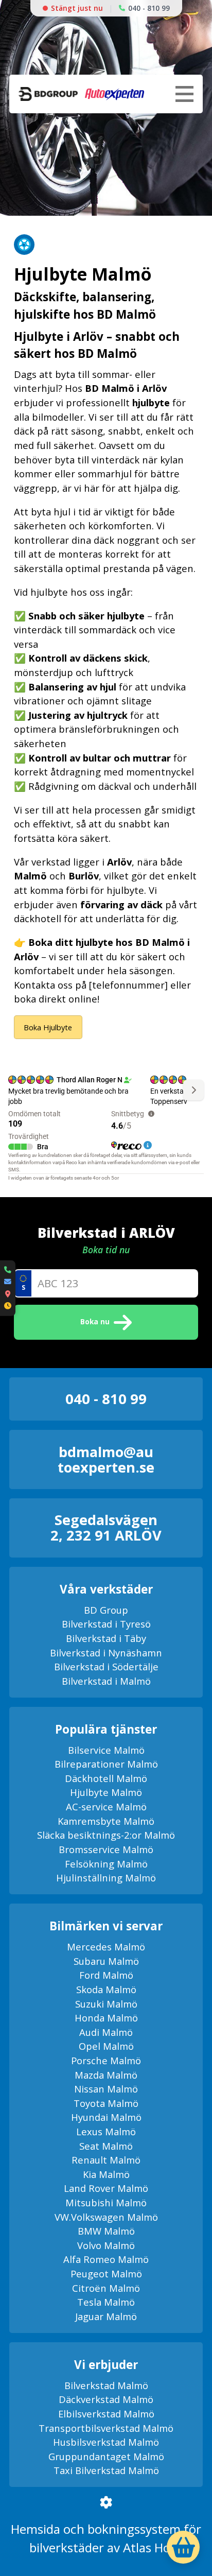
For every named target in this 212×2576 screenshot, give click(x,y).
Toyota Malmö (106, 2103)
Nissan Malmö (106, 2089)
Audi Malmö (106, 2032)
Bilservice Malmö (106, 1750)
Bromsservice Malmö (106, 1849)
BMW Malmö (106, 2231)
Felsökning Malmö (106, 1864)
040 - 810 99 (149, 8)
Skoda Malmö (106, 1989)
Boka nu (95, 1321)
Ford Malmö (106, 1975)
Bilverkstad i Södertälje (106, 1666)
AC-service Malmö (106, 1806)
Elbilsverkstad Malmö (106, 2414)
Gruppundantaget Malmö (106, 2456)
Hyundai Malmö (106, 2117)
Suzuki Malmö (106, 2004)
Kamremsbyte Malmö (106, 1821)
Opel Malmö (106, 2046)
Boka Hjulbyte (48, 1027)
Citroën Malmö (106, 2288)
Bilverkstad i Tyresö (106, 1624)
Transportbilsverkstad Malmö (106, 2428)
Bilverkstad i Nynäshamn (106, 1653)
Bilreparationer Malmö (106, 1764)
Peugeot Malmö (106, 2274)
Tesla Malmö (106, 2302)
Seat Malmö (106, 2146)
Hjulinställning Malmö (106, 1878)
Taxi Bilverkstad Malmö (106, 2470)
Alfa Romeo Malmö (106, 2259)
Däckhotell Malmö (106, 1778)
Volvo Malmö (106, 2245)
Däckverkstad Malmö (106, 2399)
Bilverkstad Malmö (106, 2385)
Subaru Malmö (106, 1961)
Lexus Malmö (106, 2131)
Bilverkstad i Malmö (106, 1681)
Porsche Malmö (106, 2060)
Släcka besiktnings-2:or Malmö (106, 1835)
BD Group (106, 1610)
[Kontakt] (8, 1288)
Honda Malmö (106, 2018)
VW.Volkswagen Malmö (106, 2217)
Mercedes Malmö (106, 1947)
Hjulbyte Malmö (106, 1792)
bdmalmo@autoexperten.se (106, 1459)
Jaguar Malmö (106, 2316)
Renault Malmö (106, 2160)
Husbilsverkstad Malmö (106, 2442)
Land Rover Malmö (106, 2188)
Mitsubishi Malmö (106, 2202)
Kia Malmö (106, 2174)
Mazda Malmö (106, 2075)
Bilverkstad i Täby (106, 1638)
